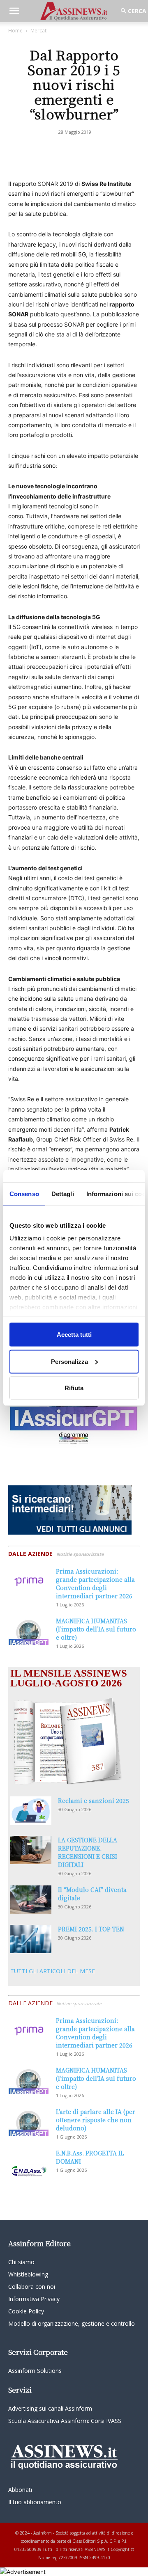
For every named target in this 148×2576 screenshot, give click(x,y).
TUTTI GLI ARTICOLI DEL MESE (53, 1971)
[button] (14, 11)
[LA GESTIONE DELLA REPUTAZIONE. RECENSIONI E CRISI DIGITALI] (31, 1850)
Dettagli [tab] (63, 1194)
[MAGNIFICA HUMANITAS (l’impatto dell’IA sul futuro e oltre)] (29, 1631)
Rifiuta (74, 1388)
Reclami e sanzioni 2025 (94, 1800)
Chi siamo (21, 2262)
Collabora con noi (32, 2287)
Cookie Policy (26, 2311)
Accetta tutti (74, 1335)
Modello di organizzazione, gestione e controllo (72, 2323)
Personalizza (69, 1361)
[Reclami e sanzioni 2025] (31, 1811)
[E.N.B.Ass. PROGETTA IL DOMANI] (29, 2163)
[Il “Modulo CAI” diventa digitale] (31, 1900)
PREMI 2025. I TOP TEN (91, 1929)
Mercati (39, 31)
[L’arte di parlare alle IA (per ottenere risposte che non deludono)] (29, 2122)
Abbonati (20, 2490)
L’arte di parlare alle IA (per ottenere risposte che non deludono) (96, 2120)
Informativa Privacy (34, 2299)
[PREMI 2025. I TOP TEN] (31, 1939)
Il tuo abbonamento (35, 2502)
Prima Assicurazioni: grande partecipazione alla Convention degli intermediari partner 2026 (95, 1583)
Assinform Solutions (35, 2371)
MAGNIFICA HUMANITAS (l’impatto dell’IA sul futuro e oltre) (96, 1629)
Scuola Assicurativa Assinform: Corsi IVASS (65, 2421)
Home (15, 31)
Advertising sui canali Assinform (50, 2408)
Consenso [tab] (24, 1194)
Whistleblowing (28, 2274)
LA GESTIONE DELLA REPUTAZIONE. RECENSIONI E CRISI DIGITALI (88, 1852)
